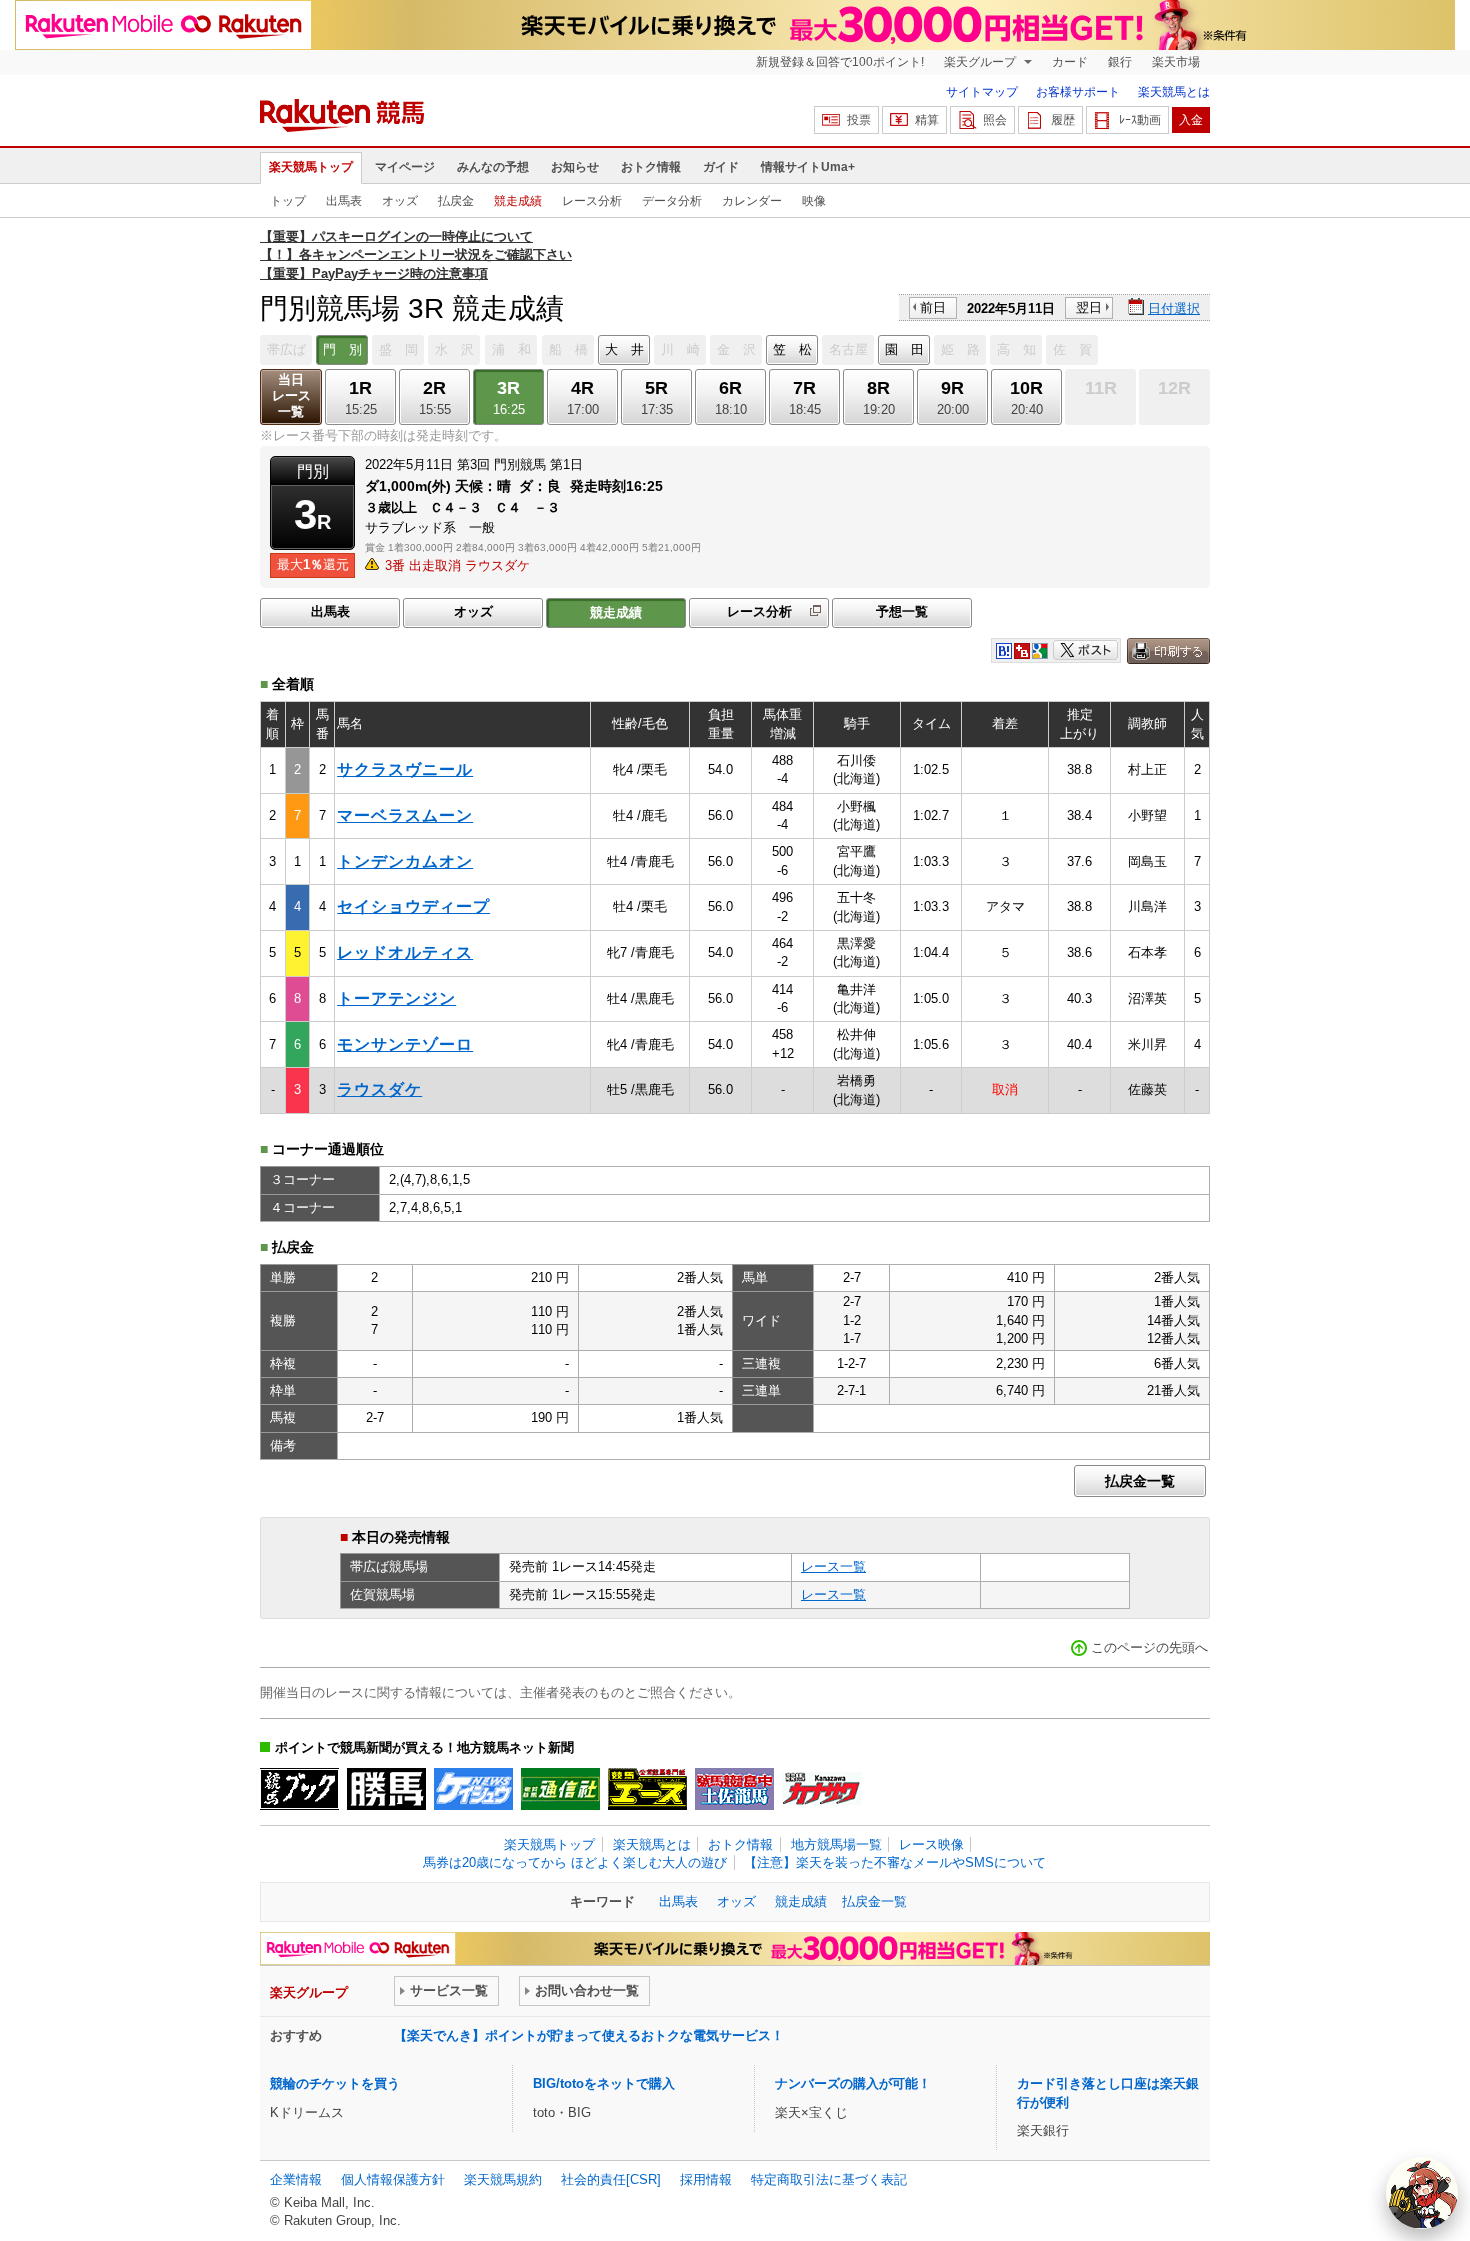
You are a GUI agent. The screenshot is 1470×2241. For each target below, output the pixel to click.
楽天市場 (1176, 62)
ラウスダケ (379, 1089)
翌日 (1089, 307)
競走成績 (518, 201)
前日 (933, 307)
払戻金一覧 (1140, 1481)
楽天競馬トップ (311, 167)
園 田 (904, 349)
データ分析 (672, 201)
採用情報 (706, 2179)
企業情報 (296, 2179)
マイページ (405, 167)
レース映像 (931, 1844)
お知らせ (575, 167)
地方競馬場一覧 (836, 1844)
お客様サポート (1078, 92)
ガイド (721, 167)
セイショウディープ (413, 906)
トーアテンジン (396, 998)
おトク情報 (651, 167)
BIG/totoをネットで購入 (604, 2083)
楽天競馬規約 (503, 2179)
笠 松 (792, 349)
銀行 (1120, 62)
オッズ (400, 201)
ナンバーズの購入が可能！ (853, 2083)
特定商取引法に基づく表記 (829, 2179)
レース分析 (592, 201)
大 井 (624, 349)
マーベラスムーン (405, 815)
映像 (814, 201)
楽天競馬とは (1174, 92)
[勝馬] (386, 1789)
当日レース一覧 (291, 395)
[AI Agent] (1422, 2193)
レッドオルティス (405, 952)
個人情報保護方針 (393, 2179)
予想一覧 (902, 611)
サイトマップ (982, 92)
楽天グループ (981, 62)
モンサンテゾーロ (405, 1044)
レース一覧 (833, 1566)
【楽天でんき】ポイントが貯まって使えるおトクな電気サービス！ (589, 2035)
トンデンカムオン (405, 861)
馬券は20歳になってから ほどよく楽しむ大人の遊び (575, 1862)
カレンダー (752, 201)
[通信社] (560, 1789)
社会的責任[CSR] (611, 2179)
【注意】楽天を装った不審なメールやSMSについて (895, 1862)
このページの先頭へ (1149, 1647)
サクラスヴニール (405, 769)
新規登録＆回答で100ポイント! (840, 62)
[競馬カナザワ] (821, 1789)
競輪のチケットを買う (335, 2083)
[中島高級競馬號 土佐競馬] (734, 1789)
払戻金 (456, 201)
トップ (288, 201)
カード (1070, 62)
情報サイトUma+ (808, 167)
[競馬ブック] (299, 1789)
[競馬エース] (647, 1789)
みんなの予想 (493, 167)
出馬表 (344, 201)
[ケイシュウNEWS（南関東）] (473, 1789)
